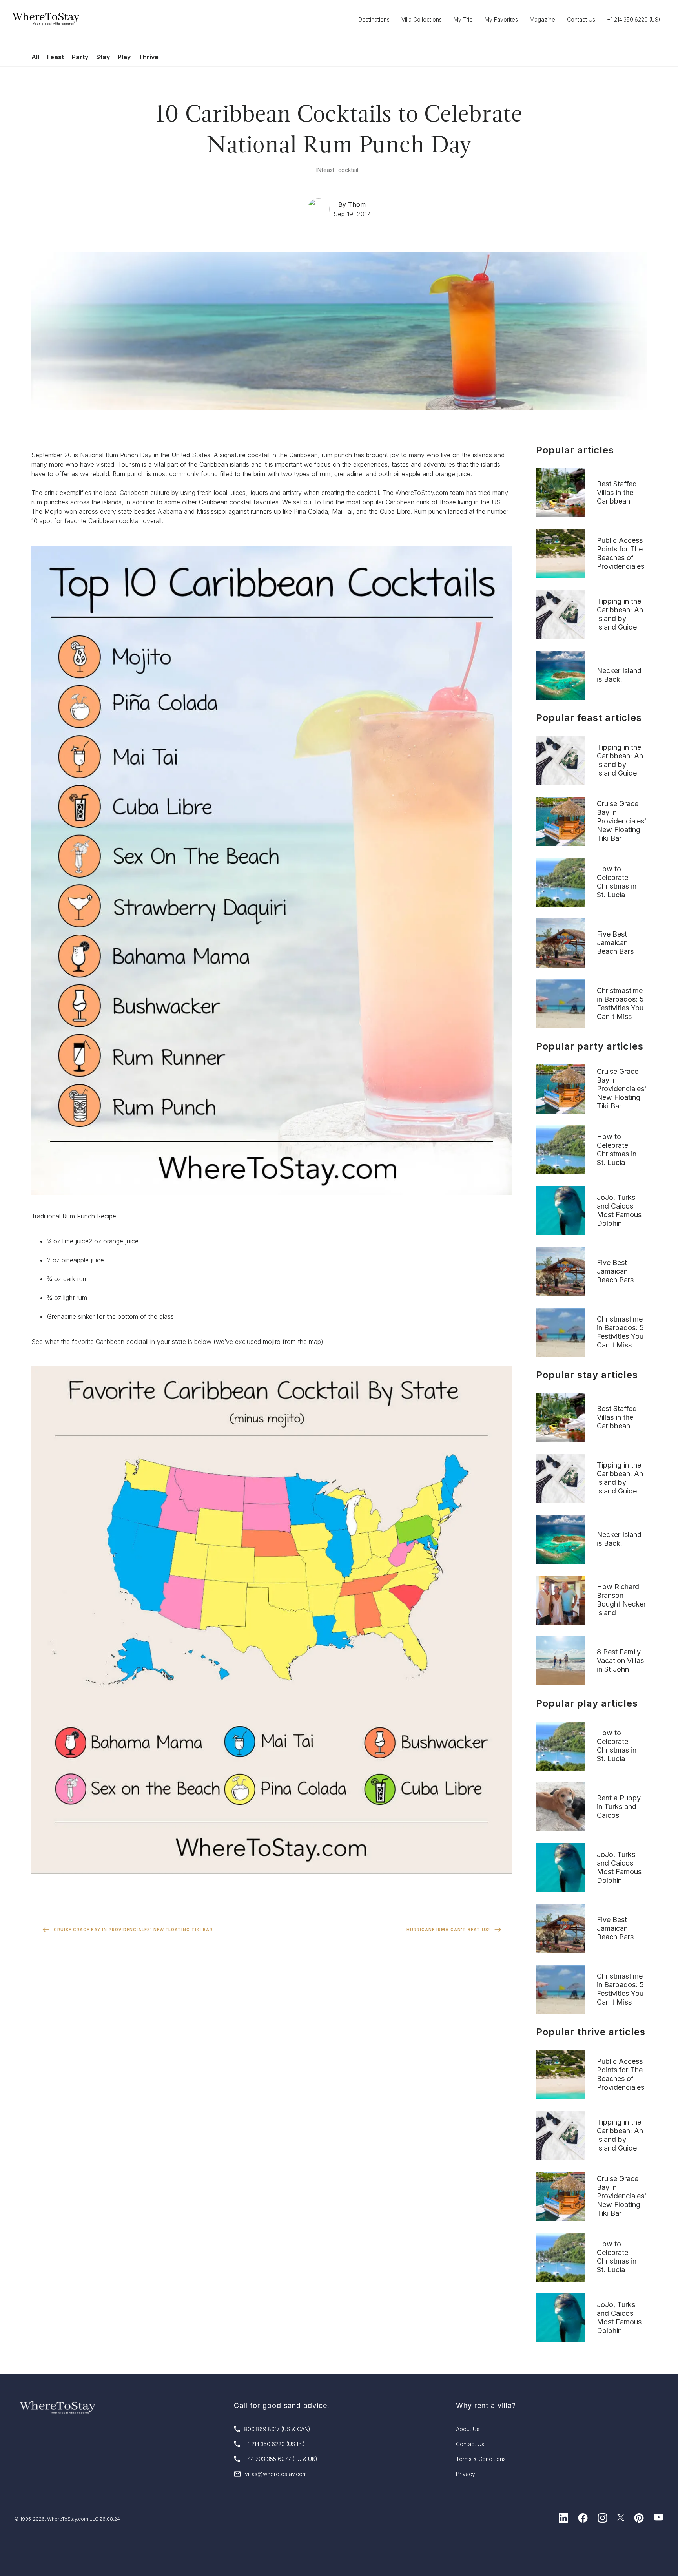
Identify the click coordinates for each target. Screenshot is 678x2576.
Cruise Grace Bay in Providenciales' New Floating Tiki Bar (133, 1930)
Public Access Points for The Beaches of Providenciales (621, 553)
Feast (56, 57)
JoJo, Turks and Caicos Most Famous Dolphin (619, 1210)
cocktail (348, 170)
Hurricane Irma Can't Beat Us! (448, 1930)
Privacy (466, 2474)
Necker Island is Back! (619, 675)
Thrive (149, 57)
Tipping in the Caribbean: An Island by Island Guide (620, 614)
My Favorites (501, 19)
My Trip (463, 19)
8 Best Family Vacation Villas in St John (620, 1660)
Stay (103, 57)
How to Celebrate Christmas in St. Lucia (617, 882)
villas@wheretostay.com (276, 2474)
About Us (468, 2429)
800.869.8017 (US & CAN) (277, 2429)
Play (124, 57)
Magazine (542, 19)
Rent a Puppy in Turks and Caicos (619, 1806)
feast (328, 170)
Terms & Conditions (481, 2459)
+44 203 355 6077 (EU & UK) (281, 2459)
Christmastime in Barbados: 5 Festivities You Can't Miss (620, 1003)
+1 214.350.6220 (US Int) (274, 2444)
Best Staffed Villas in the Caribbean (617, 492)
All (35, 57)
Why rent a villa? (486, 2405)
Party (80, 57)
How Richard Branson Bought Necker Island (621, 1600)
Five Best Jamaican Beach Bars (615, 943)
